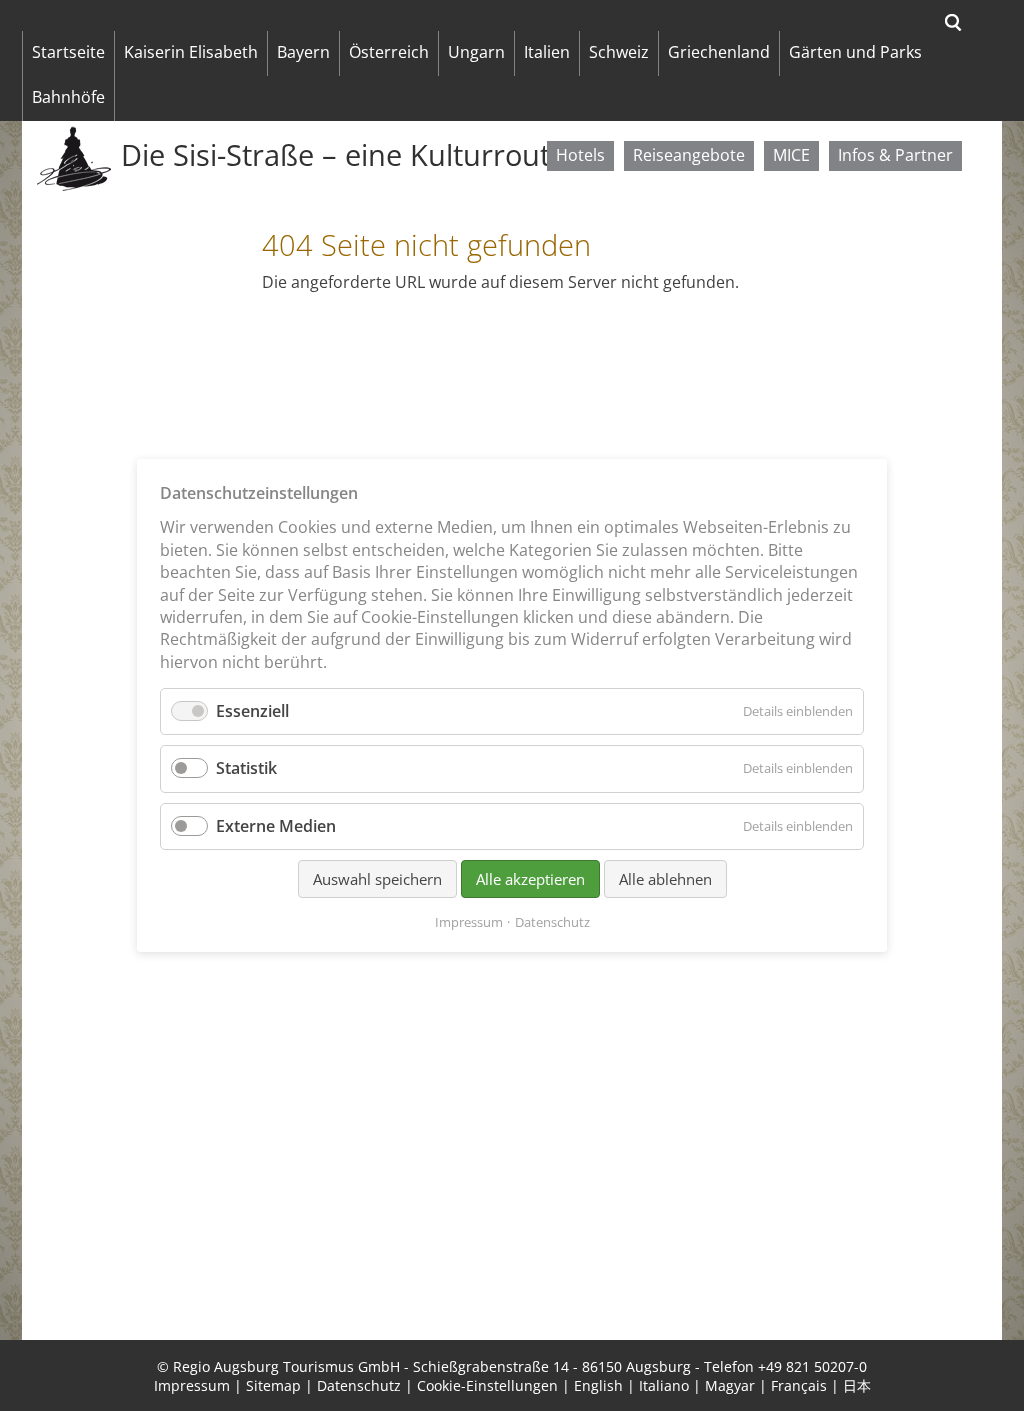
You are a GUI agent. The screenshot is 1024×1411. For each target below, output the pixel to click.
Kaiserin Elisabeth (191, 52)
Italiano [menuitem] (664, 1385)
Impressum (192, 1385)
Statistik (246, 768)
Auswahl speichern (377, 879)
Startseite (68, 52)
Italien (547, 52)
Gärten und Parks (855, 52)
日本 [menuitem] (857, 1385)
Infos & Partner (895, 155)
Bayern (303, 52)
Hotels (580, 155)
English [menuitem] (598, 1385)
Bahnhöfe (68, 97)
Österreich (389, 52)
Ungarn (476, 52)
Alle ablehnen (665, 879)
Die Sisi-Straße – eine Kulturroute (343, 155)
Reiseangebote (689, 155)
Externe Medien (276, 826)
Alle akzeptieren (530, 879)
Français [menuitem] (799, 1385)
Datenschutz (359, 1385)
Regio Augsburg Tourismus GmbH (286, 1366)
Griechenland (719, 52)
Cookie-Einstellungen (487, 1385)
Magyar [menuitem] (730, 1385)
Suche (953, 22)
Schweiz (619, 52)
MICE (791, 155)
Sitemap (273, 1385)
